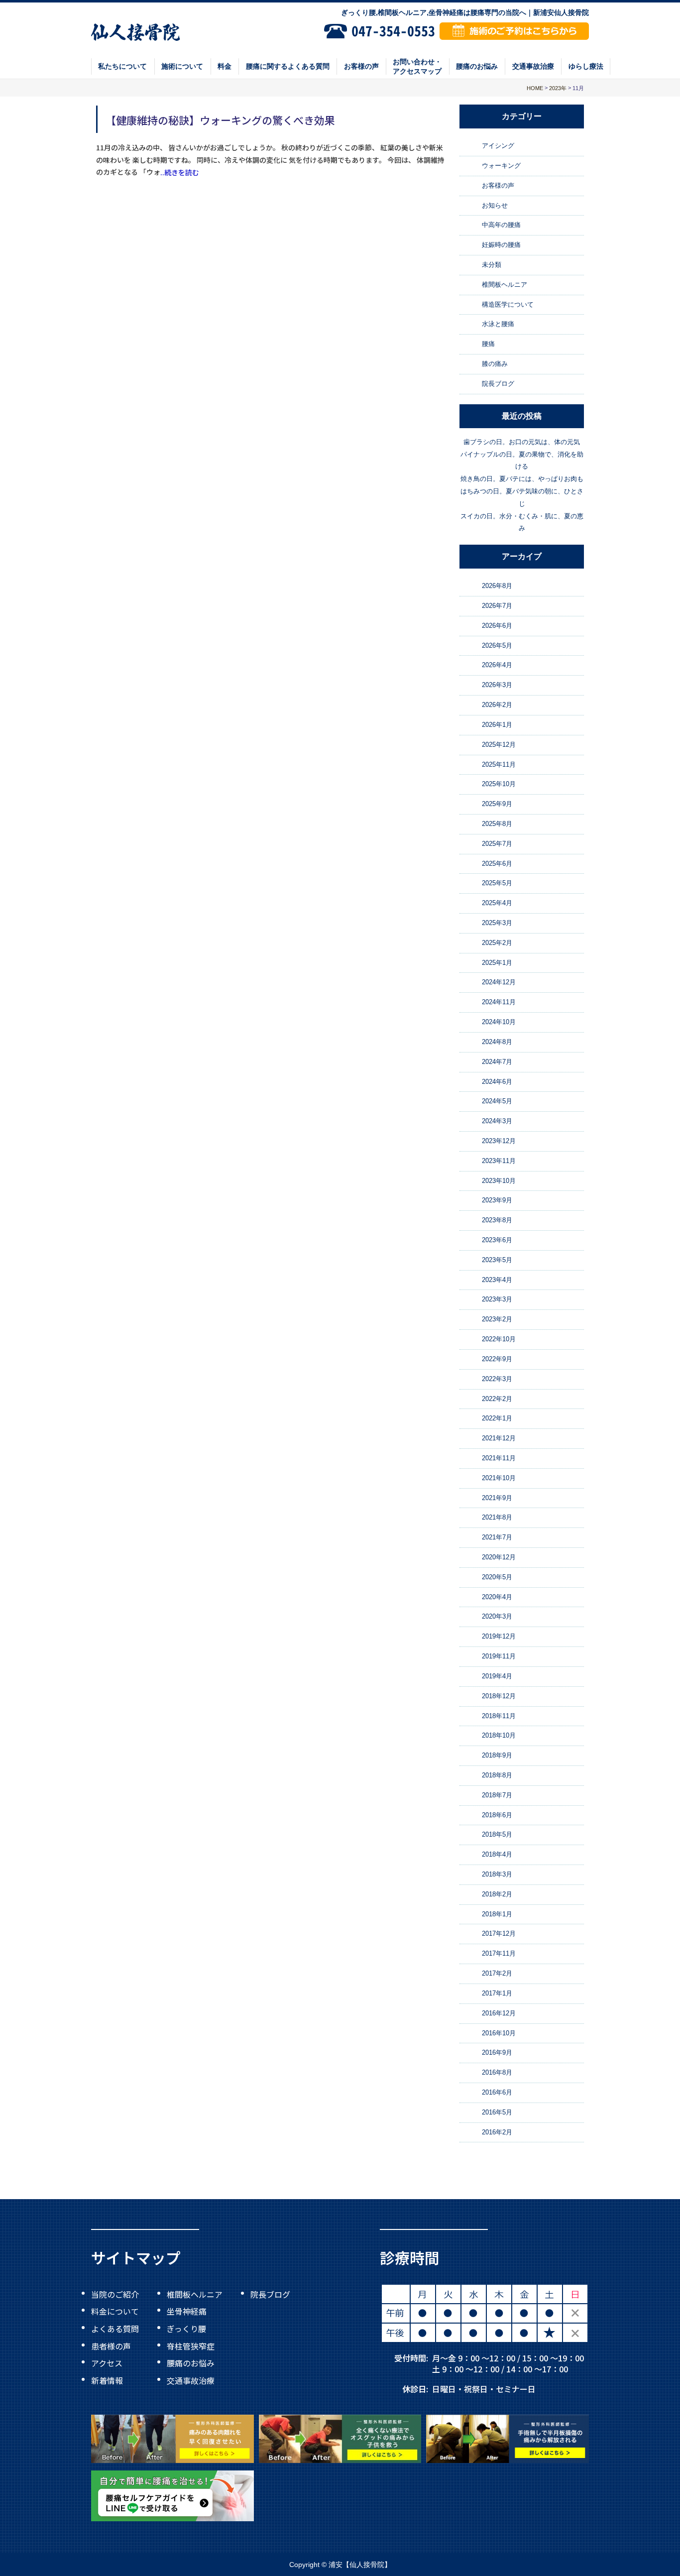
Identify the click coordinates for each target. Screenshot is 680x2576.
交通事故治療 (533, 66)
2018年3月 (497, 1874)
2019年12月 (499, 1636)
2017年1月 (497, 1993)
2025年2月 (497, 943)
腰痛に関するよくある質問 (288, 66)
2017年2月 (497, 1973)
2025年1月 (497, 963)
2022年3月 (497, 1379)
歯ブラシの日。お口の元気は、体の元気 (522, 442)
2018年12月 (499, 1696)
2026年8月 (497, 586)
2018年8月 (497, 1775)
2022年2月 (497, 1399)
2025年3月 (497, 923)
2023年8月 (497, 1220)
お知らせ (495, 205)
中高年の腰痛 (501, 225)
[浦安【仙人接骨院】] (136, 31)
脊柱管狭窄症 (191, 2345)
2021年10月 (499, 1478)
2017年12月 (499, 1934)
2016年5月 (497, 2112)
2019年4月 (497, 1676)
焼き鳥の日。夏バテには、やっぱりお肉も (522, 479)
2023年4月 (497, 1280)
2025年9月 (497, 804)
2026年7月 (497, 606)
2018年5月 (497, 1835)
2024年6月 (497, 1082)
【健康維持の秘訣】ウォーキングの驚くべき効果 (220, 119)
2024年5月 (497, 1101)
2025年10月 (499, 784)
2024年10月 (499, 1022)
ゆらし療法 (586, 66)
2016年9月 (497, 2052)
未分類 (492, 265)
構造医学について (508, 304)
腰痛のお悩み (477, 66)
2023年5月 (497, 1260)
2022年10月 (499, 1339)
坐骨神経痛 (187, 2311)
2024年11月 (499, 1002)
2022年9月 (497, 1359)
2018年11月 (499, 1716)
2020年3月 (497, 1617)
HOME (535, 88)
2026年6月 (497, 626)
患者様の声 (111, 2345)
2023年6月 (497, 1240)
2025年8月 (497, 824)
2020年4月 (497, 1597)
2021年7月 (497, 1537)
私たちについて (122, 66)
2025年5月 (497, 883)
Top (640, 2546)
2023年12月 (499, 1141)
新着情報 (107, 2380)
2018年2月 (497, 1894)
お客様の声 (361, 66)
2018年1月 (497, 1914)
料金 (225, 66)
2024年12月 (499, 983)
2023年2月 (497, 1319)
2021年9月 (497, 1498)
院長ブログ (498, 384)
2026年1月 (497, 725)
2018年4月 (497, 1854)
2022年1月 (497, 1418)
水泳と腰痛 (498, 324)
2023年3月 (497, 1300)
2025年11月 (499, 764)
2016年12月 (499, 2013)
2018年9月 (497, 1755)
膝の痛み (495, 364)
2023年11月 (499, 1161)
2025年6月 (497, 864)
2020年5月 (497, 1577)
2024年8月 (497, 1042)
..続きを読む (180, 172)
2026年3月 (497, 685)
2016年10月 (499, 2033)
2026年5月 (497, 645)
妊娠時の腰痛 (501, 245)
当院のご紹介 (115, 2294)
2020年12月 (499, 1557)
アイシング (498, 146)
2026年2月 (497, 705)
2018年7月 (497, 1795)
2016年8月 (497, 2072)
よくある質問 (115, 2329)
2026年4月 (497, 665)
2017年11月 (499, 1953)
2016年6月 (497, 2092)
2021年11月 (499, 1458)
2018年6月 (497, 1815)
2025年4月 (497, 903)
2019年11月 (499, 1656)
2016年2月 (497, 2132)
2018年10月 (499, 1735)
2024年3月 (497, 1121)
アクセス (107, 2363)
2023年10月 (499, 1181)
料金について (115, 2311)
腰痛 (488, 344)
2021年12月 (499, 1438)
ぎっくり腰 (186, 2329)
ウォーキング (501, 166)
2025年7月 (497, 844)
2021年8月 (497, 1518)
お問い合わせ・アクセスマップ (417, 66)
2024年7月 (497, 1062)
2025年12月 (499, 745)
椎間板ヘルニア (505, 285)
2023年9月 (497, 1201)
